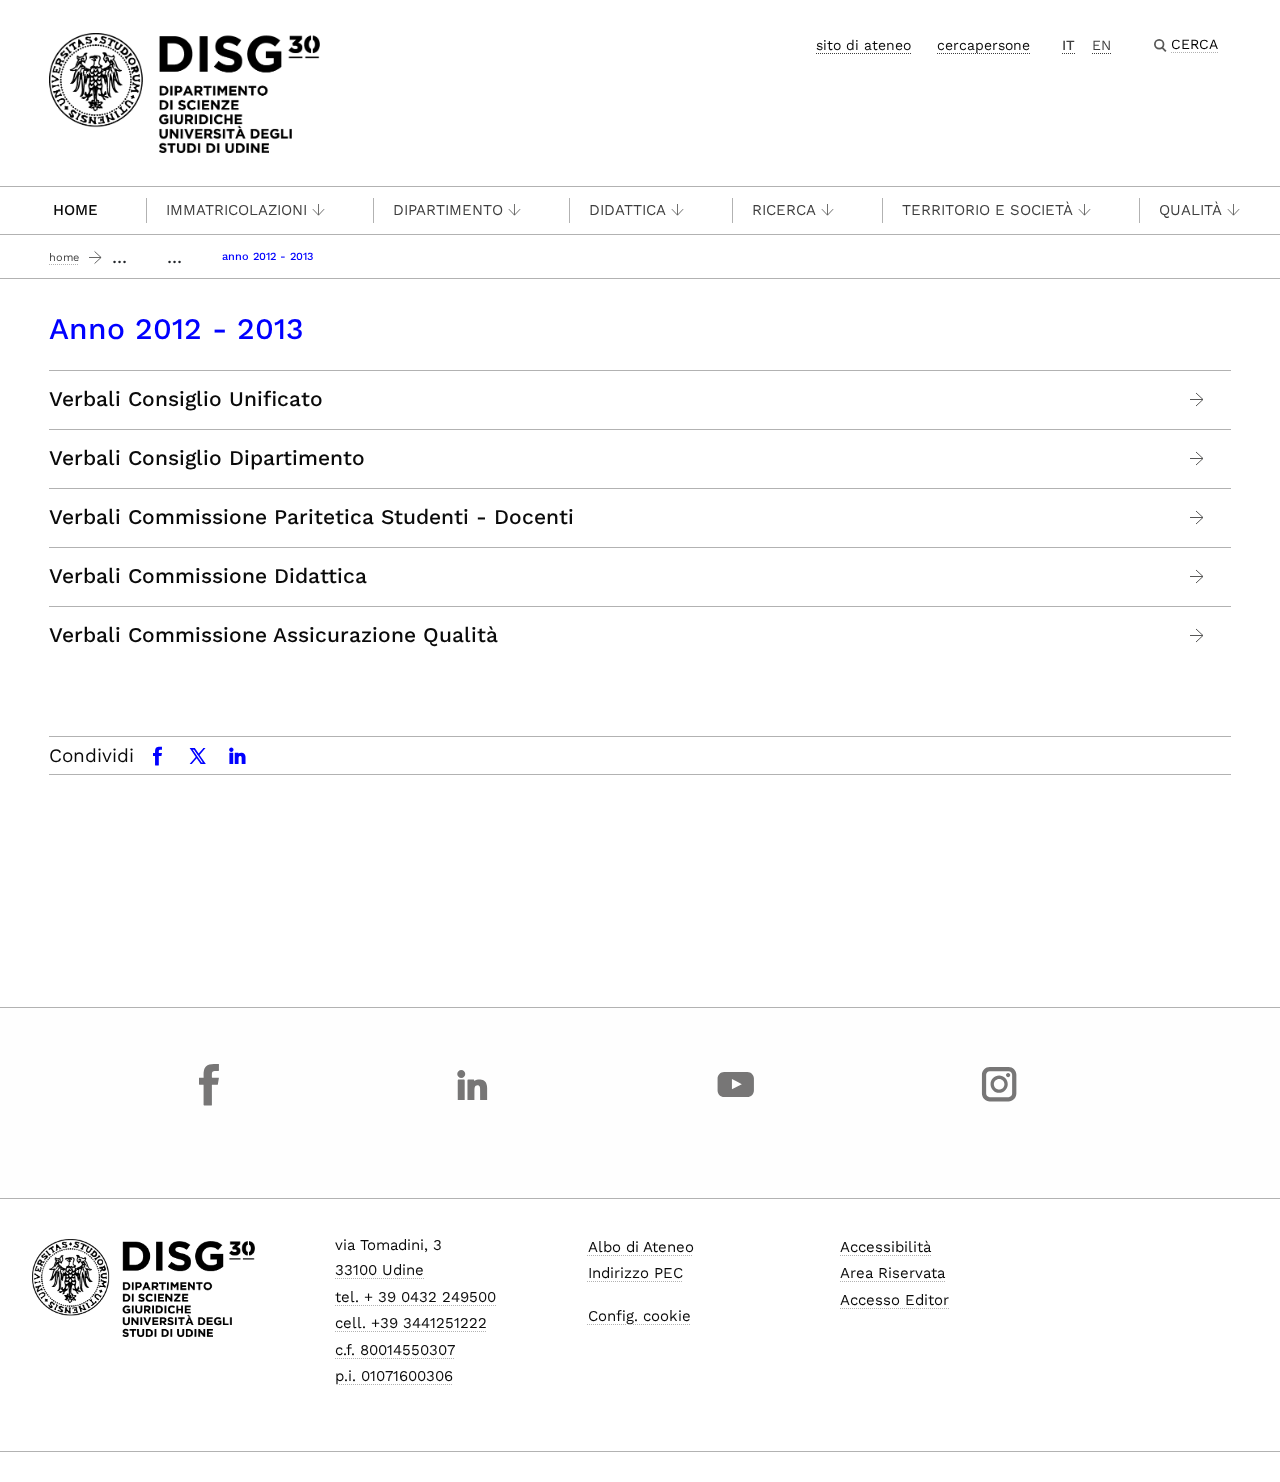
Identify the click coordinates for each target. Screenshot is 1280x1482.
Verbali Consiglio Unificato (186, 399)
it (1068, 45)
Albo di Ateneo (641, 1247)
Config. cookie (639, 1316)
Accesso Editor (894, 1300)
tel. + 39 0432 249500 (415, 1297)
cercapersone (983, 45)
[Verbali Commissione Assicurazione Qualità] (1197, 635)
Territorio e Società (987, 210)
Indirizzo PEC (635, 1273)
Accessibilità (885, 1247)
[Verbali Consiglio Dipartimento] (1197, 458)
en (1101, 45)
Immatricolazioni (236, 210)
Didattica (627, 210)
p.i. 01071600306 (394, 1376)
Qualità (1190, 210)
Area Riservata (892, 1273)
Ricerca (784, 210)
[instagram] (999, 1103)
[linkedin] (473, 1103)
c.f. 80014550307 (395, 1350)
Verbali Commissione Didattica (208, 576)
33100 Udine (379, 1270)
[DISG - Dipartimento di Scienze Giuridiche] (184, 91)
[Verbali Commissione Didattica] (1197, 576)
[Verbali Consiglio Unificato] (1197, 399)
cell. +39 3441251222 (411, 1323)
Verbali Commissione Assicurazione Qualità (273, 635)
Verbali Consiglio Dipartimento (207, 458)
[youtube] (736, 1103)
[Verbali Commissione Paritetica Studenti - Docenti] (1197, 517)
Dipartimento (448, 210)
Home (75, 210)
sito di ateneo (863, 45)
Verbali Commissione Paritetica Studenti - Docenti (311, 517)
